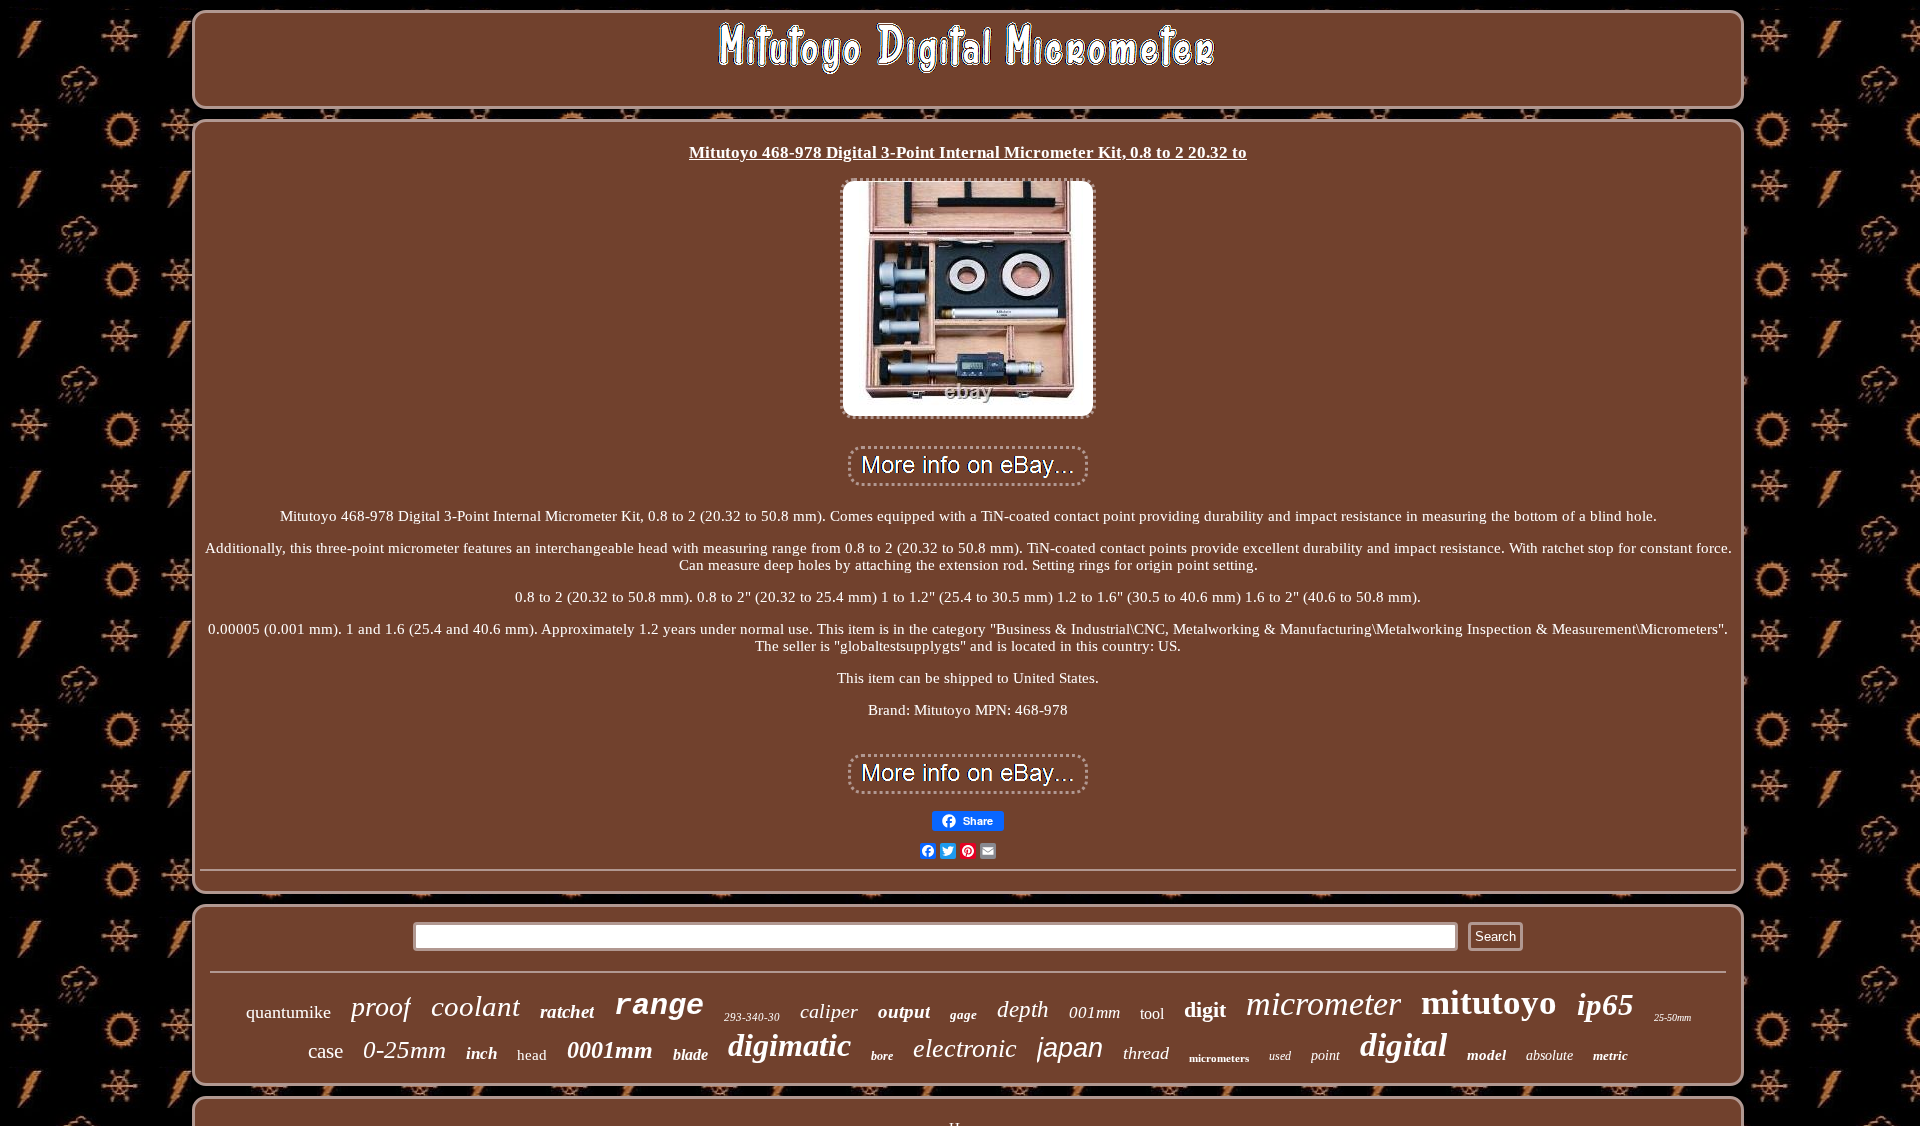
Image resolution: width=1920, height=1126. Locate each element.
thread (1146, 1053)
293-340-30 (752, 1017)
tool (1152, 1013)
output (904, 1011)
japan (1070, 1048)
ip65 (1605, 1004)
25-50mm (1672, 1017)
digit (1205, 1009)
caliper (829, 1011)
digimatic (789, 1045)
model (1486, 1055)
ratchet (567, 1011)
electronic (965, 1048)
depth (1023, 1009)
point (1325, 1055)
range (659, 1006)
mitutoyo (1489, 1002)
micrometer (1323, 1003)
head (532, 1055)
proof (381, 1006)
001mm (1094, 1012)
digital (1403, 1045)
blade (690, 1054)
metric (1610, 1055)
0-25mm (404, 1049)
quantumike (288, 1012)
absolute (1549, 1055)
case (325, 1051)
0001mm (610, 1050)
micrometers (1219, 1058)
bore (882, 1056)
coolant (475, 1006)
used (1280, 1056)
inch (481, 1053)
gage (963, 1014)
